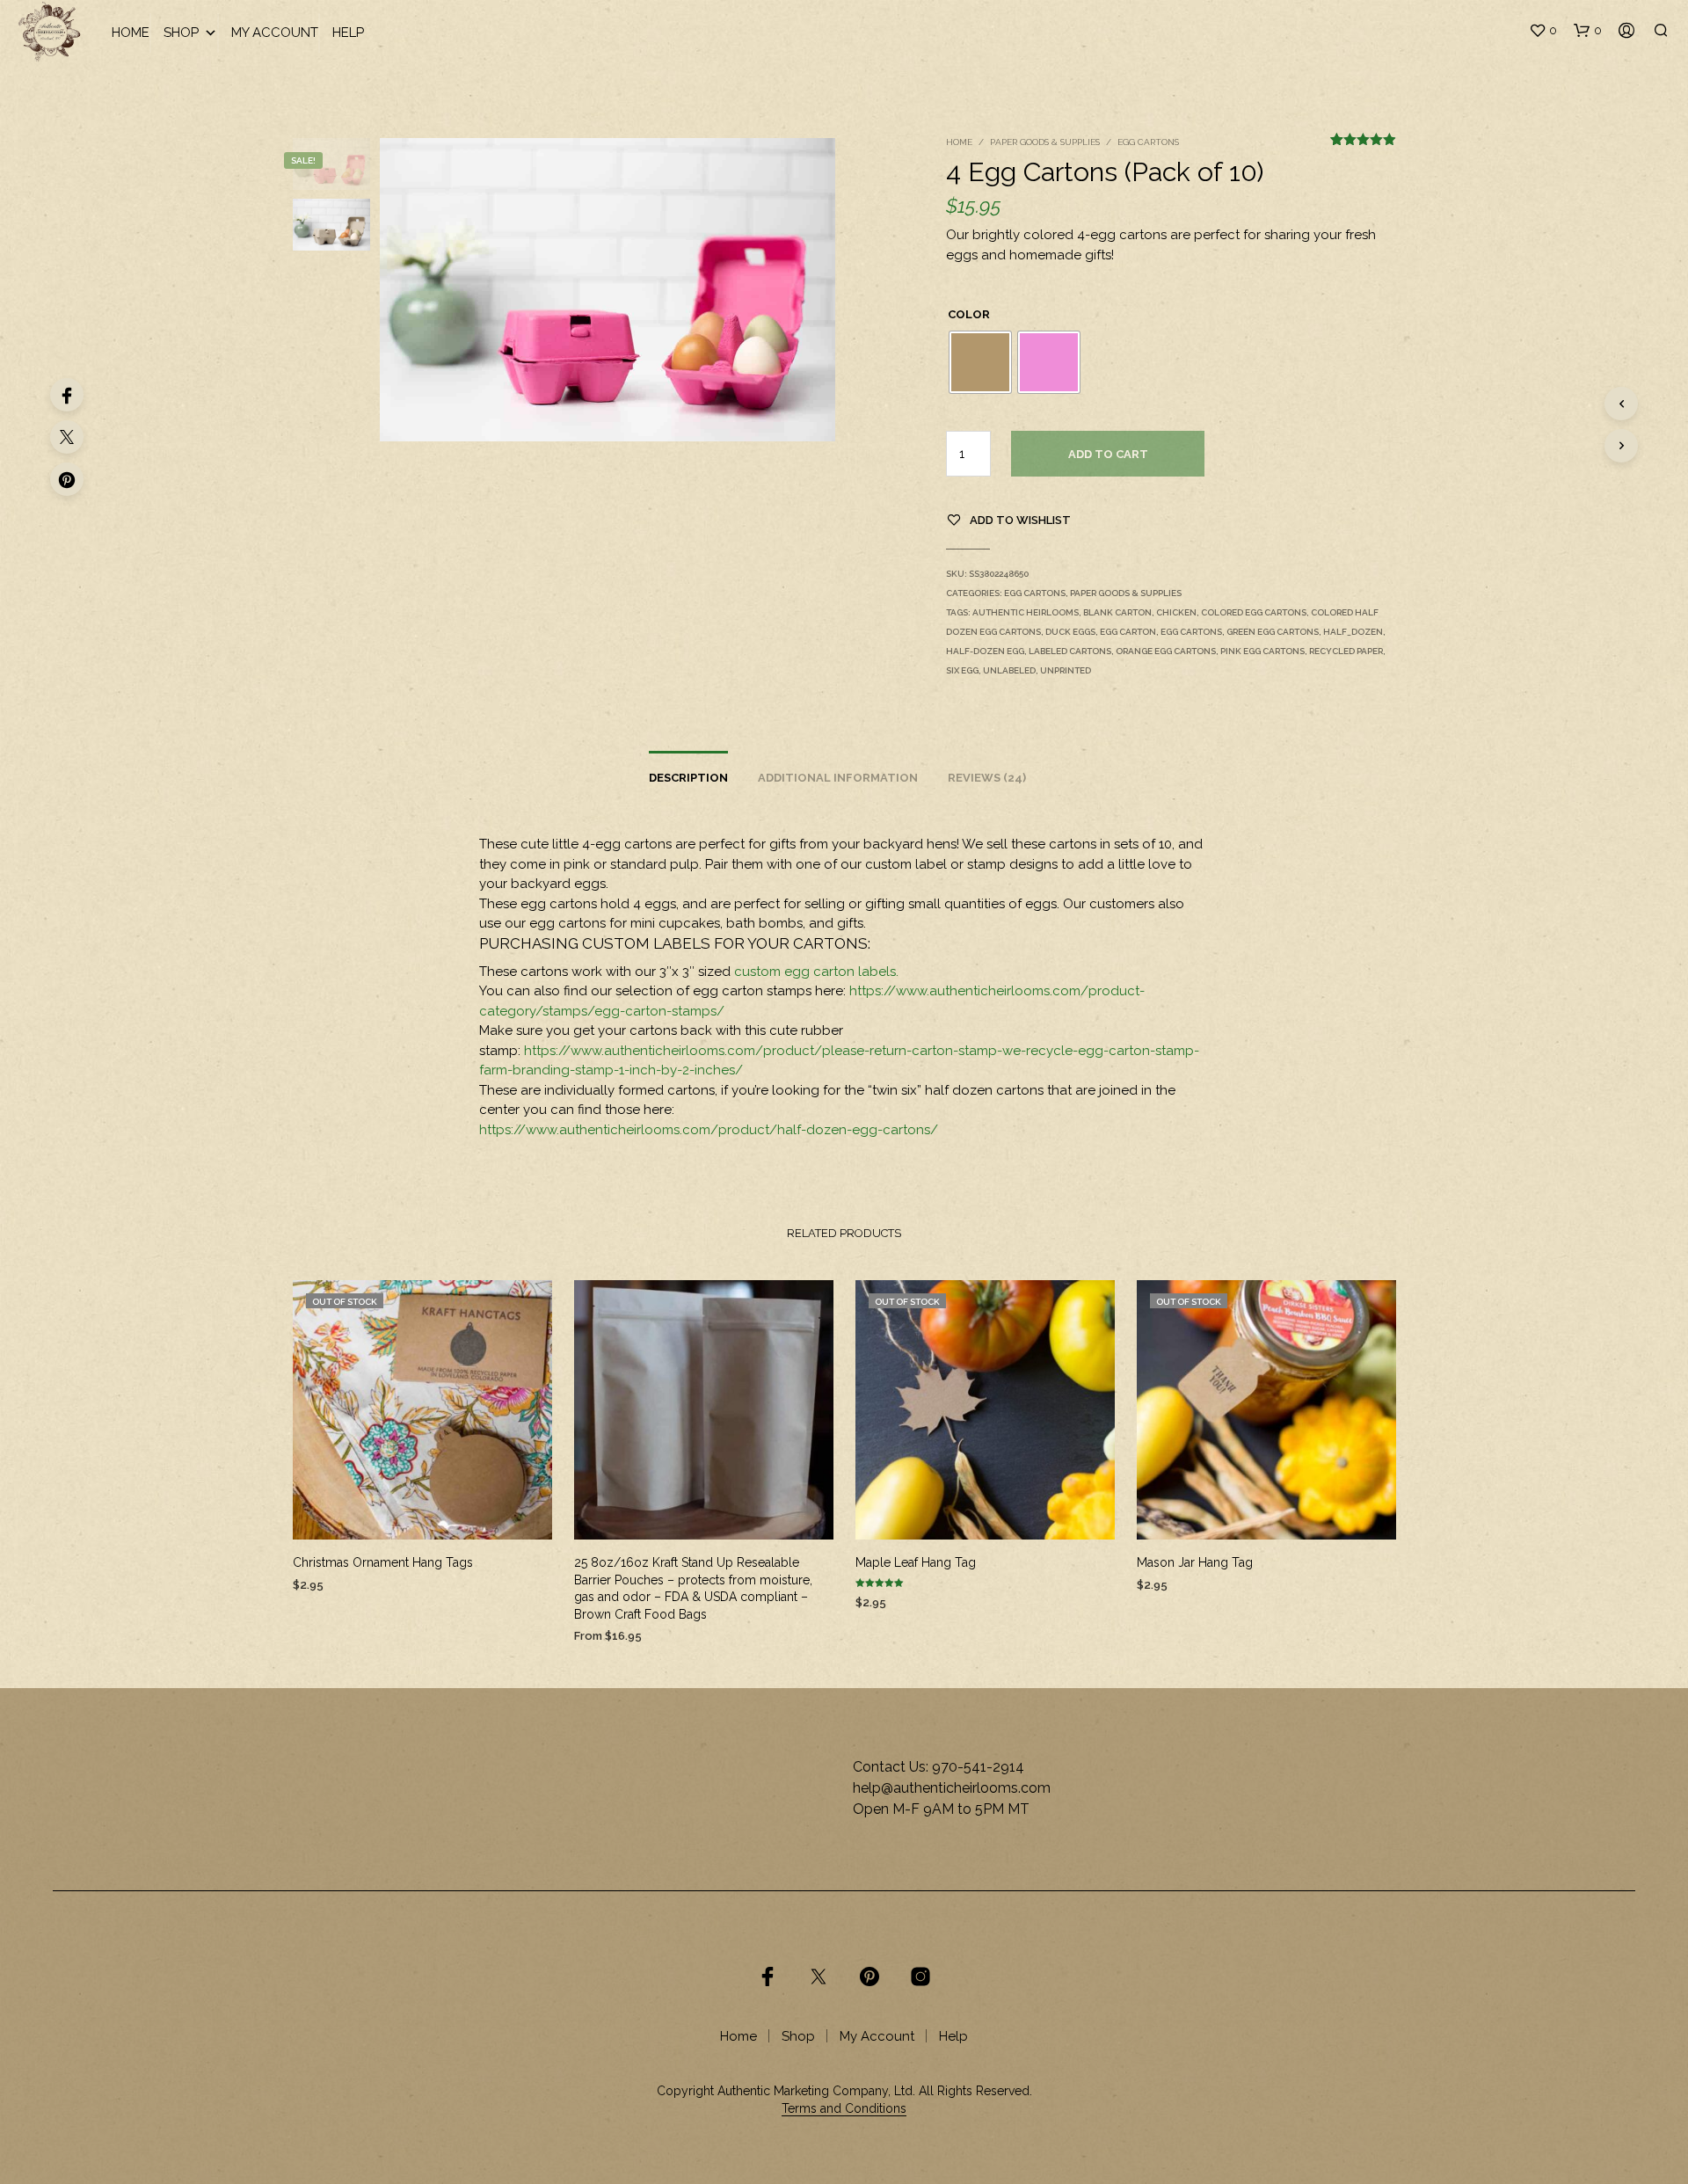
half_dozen (1353, 632)
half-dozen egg (985, 651)
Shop (181, 33)
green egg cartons (1273, 632)
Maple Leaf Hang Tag (916, 1562)
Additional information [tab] (838, 778)
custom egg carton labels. (816, 972)
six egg (962, 670)
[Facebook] (67, 395)
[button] (1543, 31)
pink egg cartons (1262, 651)
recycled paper (1346, 651)
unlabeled (1009, 670)
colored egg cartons (1254, 612)
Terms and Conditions (844, 2109)
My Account (275, 33)
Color (969, 314)
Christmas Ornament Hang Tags (383, 1562)
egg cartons (1191, 632)
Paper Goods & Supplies (1045, 142)
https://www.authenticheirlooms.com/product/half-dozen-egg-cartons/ (709, 1130)
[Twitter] (67, 437)
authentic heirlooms (1026, 612)
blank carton (1117, 612)
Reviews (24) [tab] (987, 778)
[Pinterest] (67, 479)
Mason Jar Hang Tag (1195, 1562)
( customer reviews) (1363, 148)
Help (348, 33)
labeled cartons (1070, 651)
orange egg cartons (1166, 651)
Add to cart (1108, 454)
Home (131, 33)
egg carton (1128, 632)
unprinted (1066, 670)
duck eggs (1070, 632)
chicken (1176, 612)
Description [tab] (688, 778)
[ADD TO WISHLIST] (422, 1514)
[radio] (980, 362)
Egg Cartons (1148, 142)
